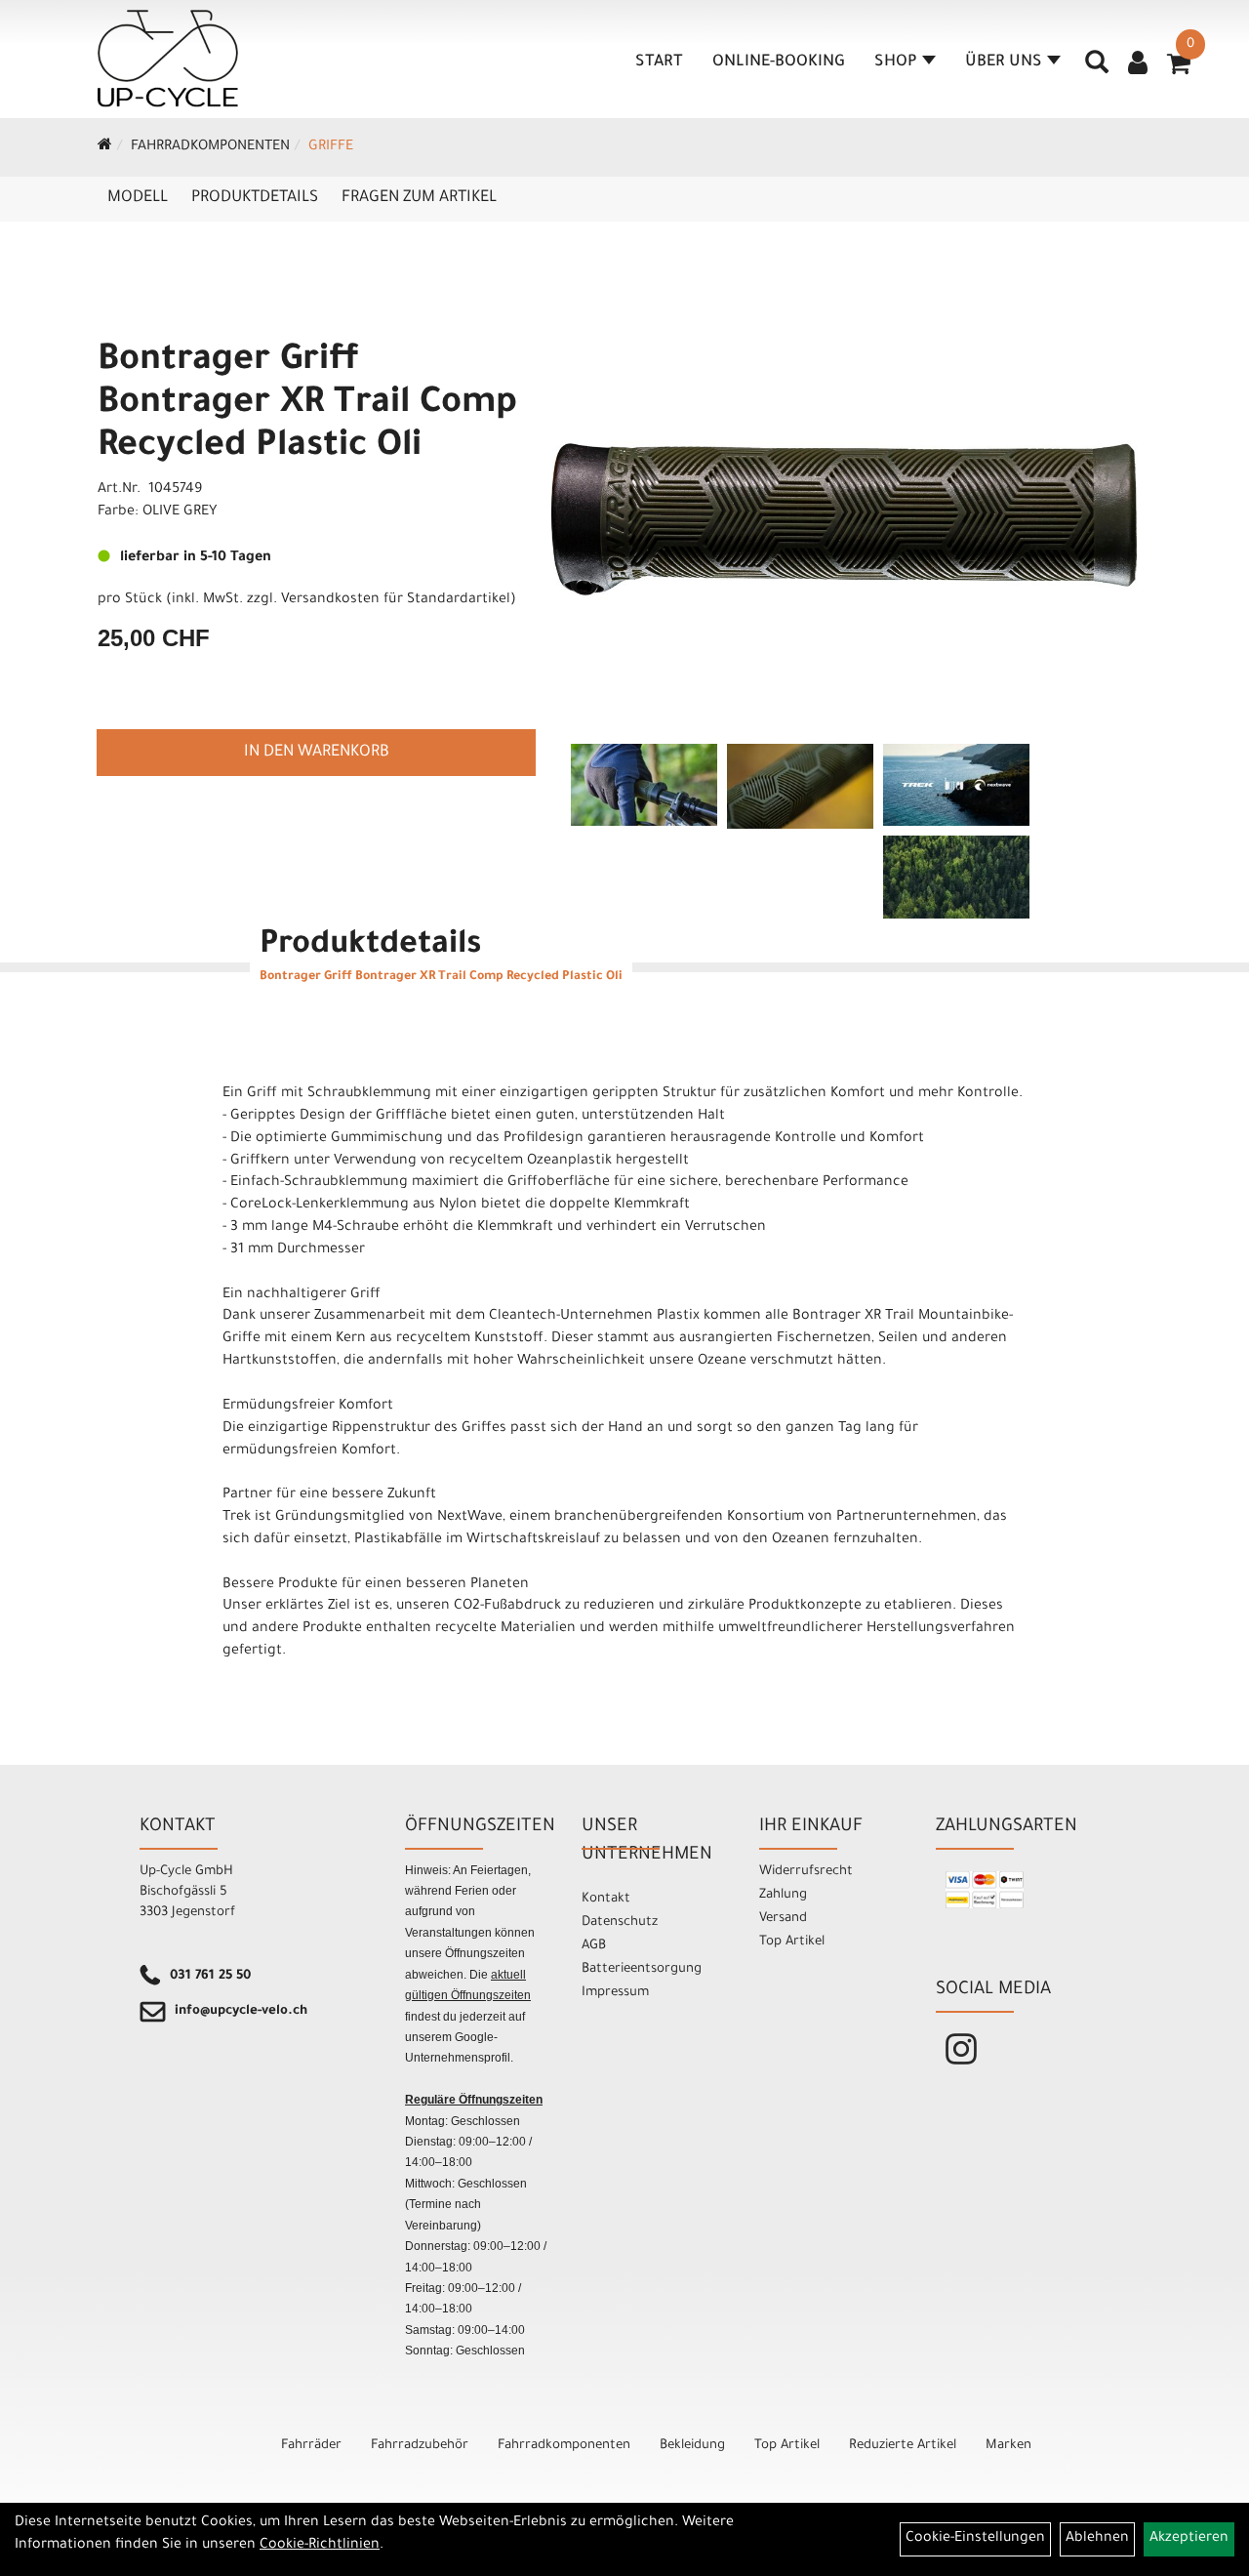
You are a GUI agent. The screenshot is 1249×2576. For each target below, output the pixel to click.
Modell (138, 198)
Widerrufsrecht (806, 1872)
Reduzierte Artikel (903, 2446)
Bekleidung (692, 2446)
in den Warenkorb (317, 753)
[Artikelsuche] (1097, 69)
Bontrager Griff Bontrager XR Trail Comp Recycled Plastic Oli (307, 405)
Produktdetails (255, 198)
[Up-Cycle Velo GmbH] (168, 59)
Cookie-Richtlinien (320, 2546)
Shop (896, 62)
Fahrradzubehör (420, 2446)
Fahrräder (311, 2446)
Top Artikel (792, 1942)
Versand (783, 1919)
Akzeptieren (1189, 2539)
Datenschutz (620, 1922)
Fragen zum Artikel (419, 198)
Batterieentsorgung (642, 1969)
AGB (594, 1946)
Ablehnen (1097, 2539)
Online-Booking (779, 62)
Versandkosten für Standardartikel (396, 600)
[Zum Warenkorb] (1179, 70)
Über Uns (1004, 62)
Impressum (615, 1993)
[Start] (105, 147)
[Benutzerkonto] (1138, 65)
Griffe (331, 147)
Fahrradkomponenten (210, 147)
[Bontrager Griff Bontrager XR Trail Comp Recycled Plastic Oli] (844, 519)
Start (659, 62)
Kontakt (606, 1899)
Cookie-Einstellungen (975, 2539)
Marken (1008, 2446)
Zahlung (783, 1895)
